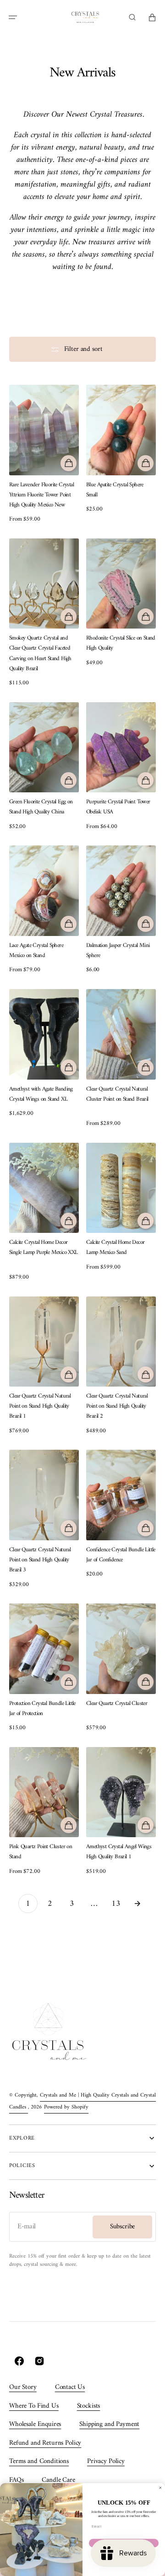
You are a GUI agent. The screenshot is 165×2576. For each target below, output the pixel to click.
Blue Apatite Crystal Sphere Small (115, 490)
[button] (13, 17)
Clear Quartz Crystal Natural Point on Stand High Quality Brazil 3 (40, 1560)
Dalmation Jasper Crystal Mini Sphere (118, 951)
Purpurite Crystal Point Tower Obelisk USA (118, 807)
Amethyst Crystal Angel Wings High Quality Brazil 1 (119, 1852)
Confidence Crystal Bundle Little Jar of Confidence (121, 1555)
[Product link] (44, 454)
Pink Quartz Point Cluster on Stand (41, 1852)
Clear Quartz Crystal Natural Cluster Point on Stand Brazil (117, 1094)
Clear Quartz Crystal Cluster (117, 1704)
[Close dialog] (160, 2488)
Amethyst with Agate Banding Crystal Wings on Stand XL (41, 1094)
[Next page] (137, 1904)
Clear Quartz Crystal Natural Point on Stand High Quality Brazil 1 (40, 1406)
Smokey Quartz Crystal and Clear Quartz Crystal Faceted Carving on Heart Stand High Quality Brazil (40, 653)
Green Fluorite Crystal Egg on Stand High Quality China (41, 807)
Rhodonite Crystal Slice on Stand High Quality (121, 643)
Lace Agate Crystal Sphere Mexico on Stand (36, 951)
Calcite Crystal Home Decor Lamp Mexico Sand (115, 1248)
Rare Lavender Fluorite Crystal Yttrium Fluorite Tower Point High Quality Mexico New (41, 495)
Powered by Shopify (66, 2107)
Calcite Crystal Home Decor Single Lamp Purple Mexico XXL (44, 1248)
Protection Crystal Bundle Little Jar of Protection (42, 1709)
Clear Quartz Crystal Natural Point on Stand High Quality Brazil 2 (117, 1406)
